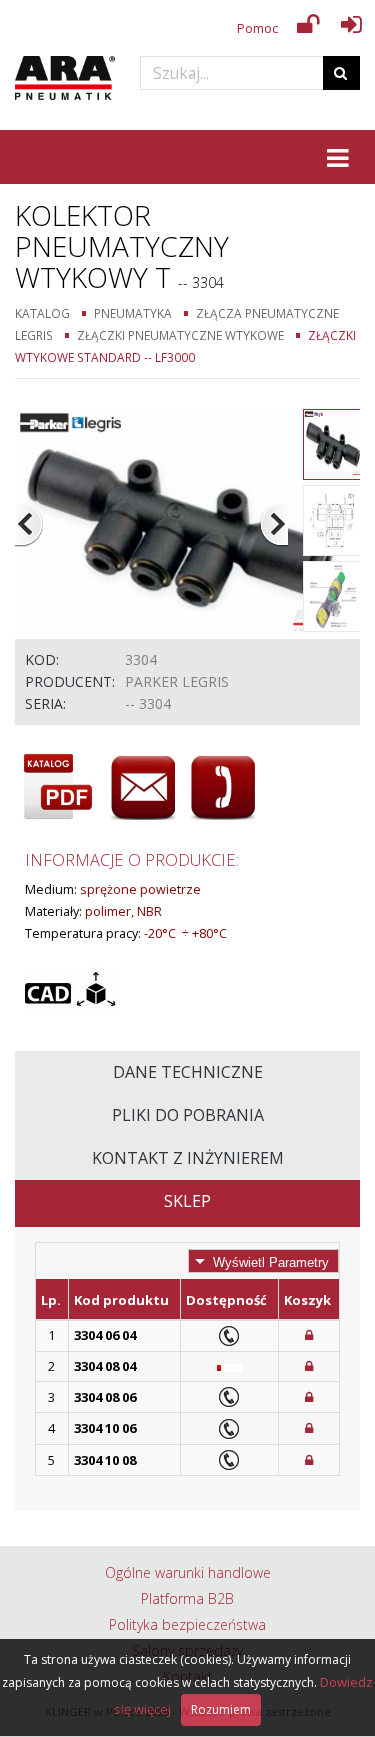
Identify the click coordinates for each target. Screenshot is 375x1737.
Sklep (187, 1201)
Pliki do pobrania (188, 1115)
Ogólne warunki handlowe (188, 1572)
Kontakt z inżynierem (188, 1158)
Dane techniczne (188, 1072)
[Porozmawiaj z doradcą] (223, 788)
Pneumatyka (133, 313)
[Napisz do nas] (143, 788)
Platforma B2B (187, 1598)
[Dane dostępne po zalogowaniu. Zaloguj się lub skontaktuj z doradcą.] (309, 1335)
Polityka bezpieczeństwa (187, 1624)
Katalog (42, 313)
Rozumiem (221, 1709)
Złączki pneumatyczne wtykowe (180, 335)
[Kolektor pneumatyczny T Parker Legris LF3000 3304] (179, 522)
